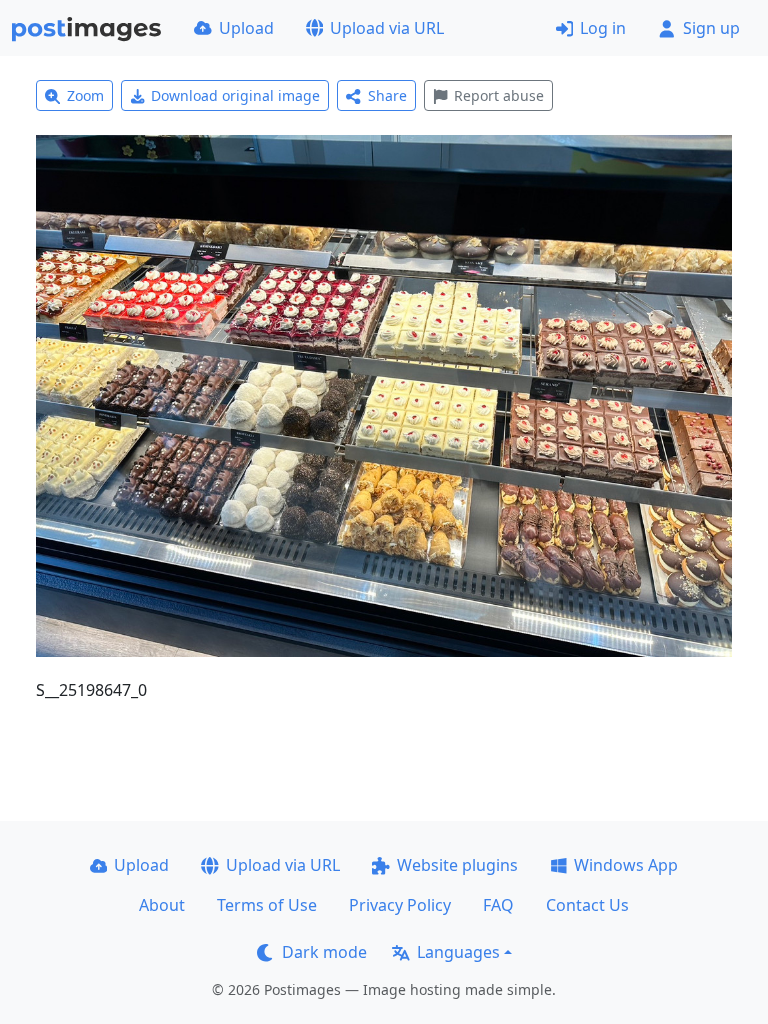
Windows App (626, 865)
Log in (603, 28)
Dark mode (324, 952)
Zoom (85, 95)
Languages (458, 952)
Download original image (235, 95)
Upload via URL (387, 28)
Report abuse (499, 95)
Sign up (711, 28)
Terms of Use (267, 905)
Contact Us (587, 905)
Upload (246, 28)
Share (387, 95)
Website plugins (457, 865)
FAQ (498, 905)
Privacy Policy (400, 905)
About (162, 905)
